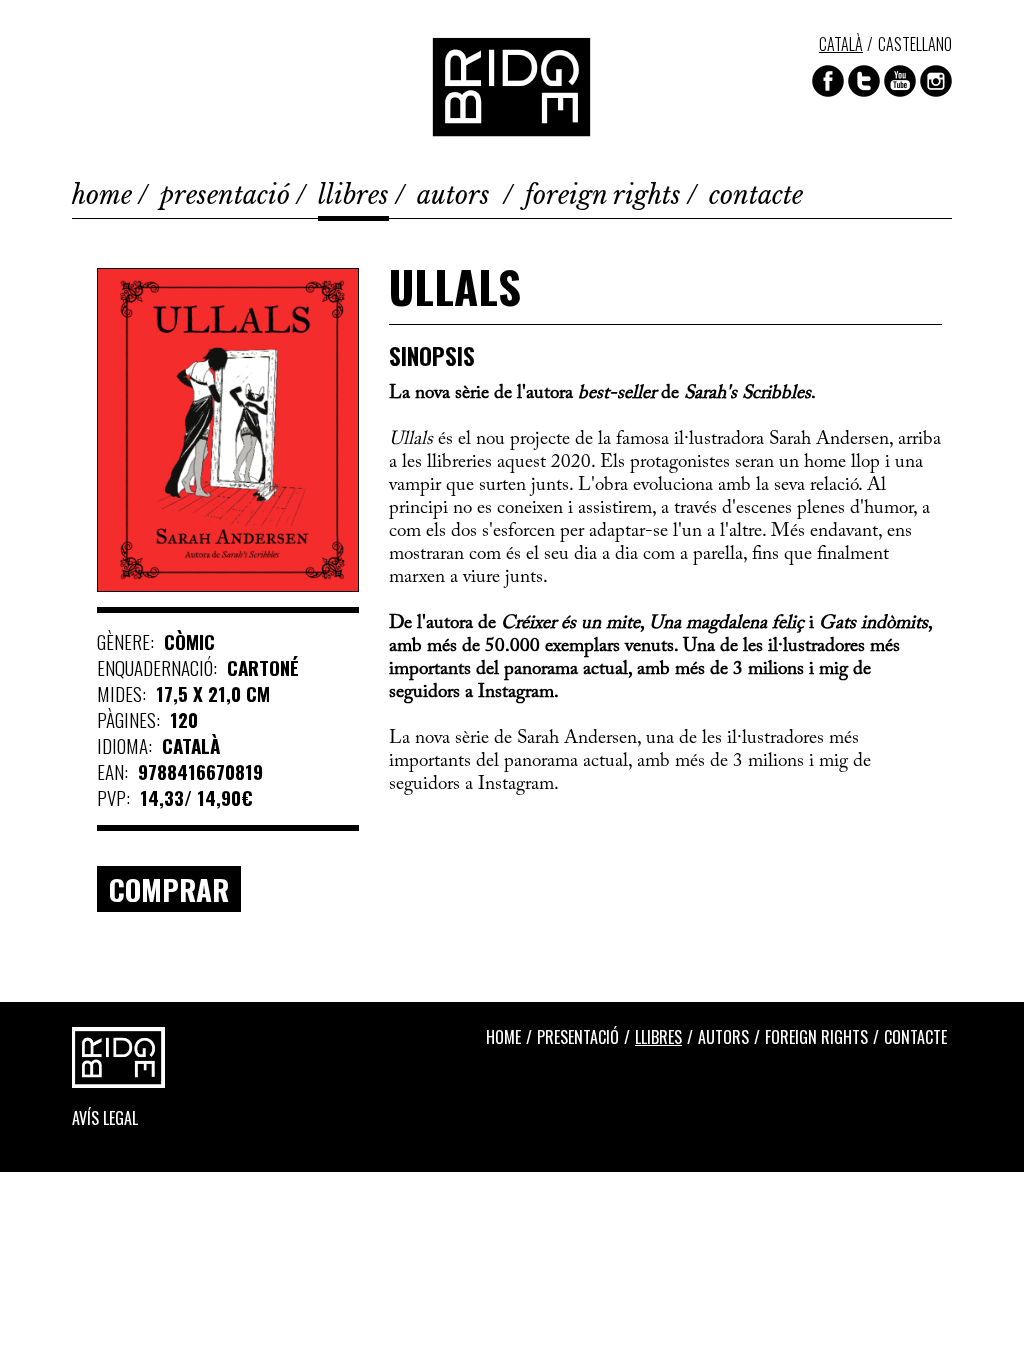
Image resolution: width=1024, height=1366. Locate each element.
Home (102, 195)
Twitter (864, 81)
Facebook (828, 81)
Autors (457, 195)
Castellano (915, 44)
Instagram (936, 81)
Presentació (225, 195)
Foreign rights (603, 195)
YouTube (900, 81)
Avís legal (105, 1118)
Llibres (353, 195)
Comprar (169, 888)
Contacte (756, 195)
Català (841, 44)
